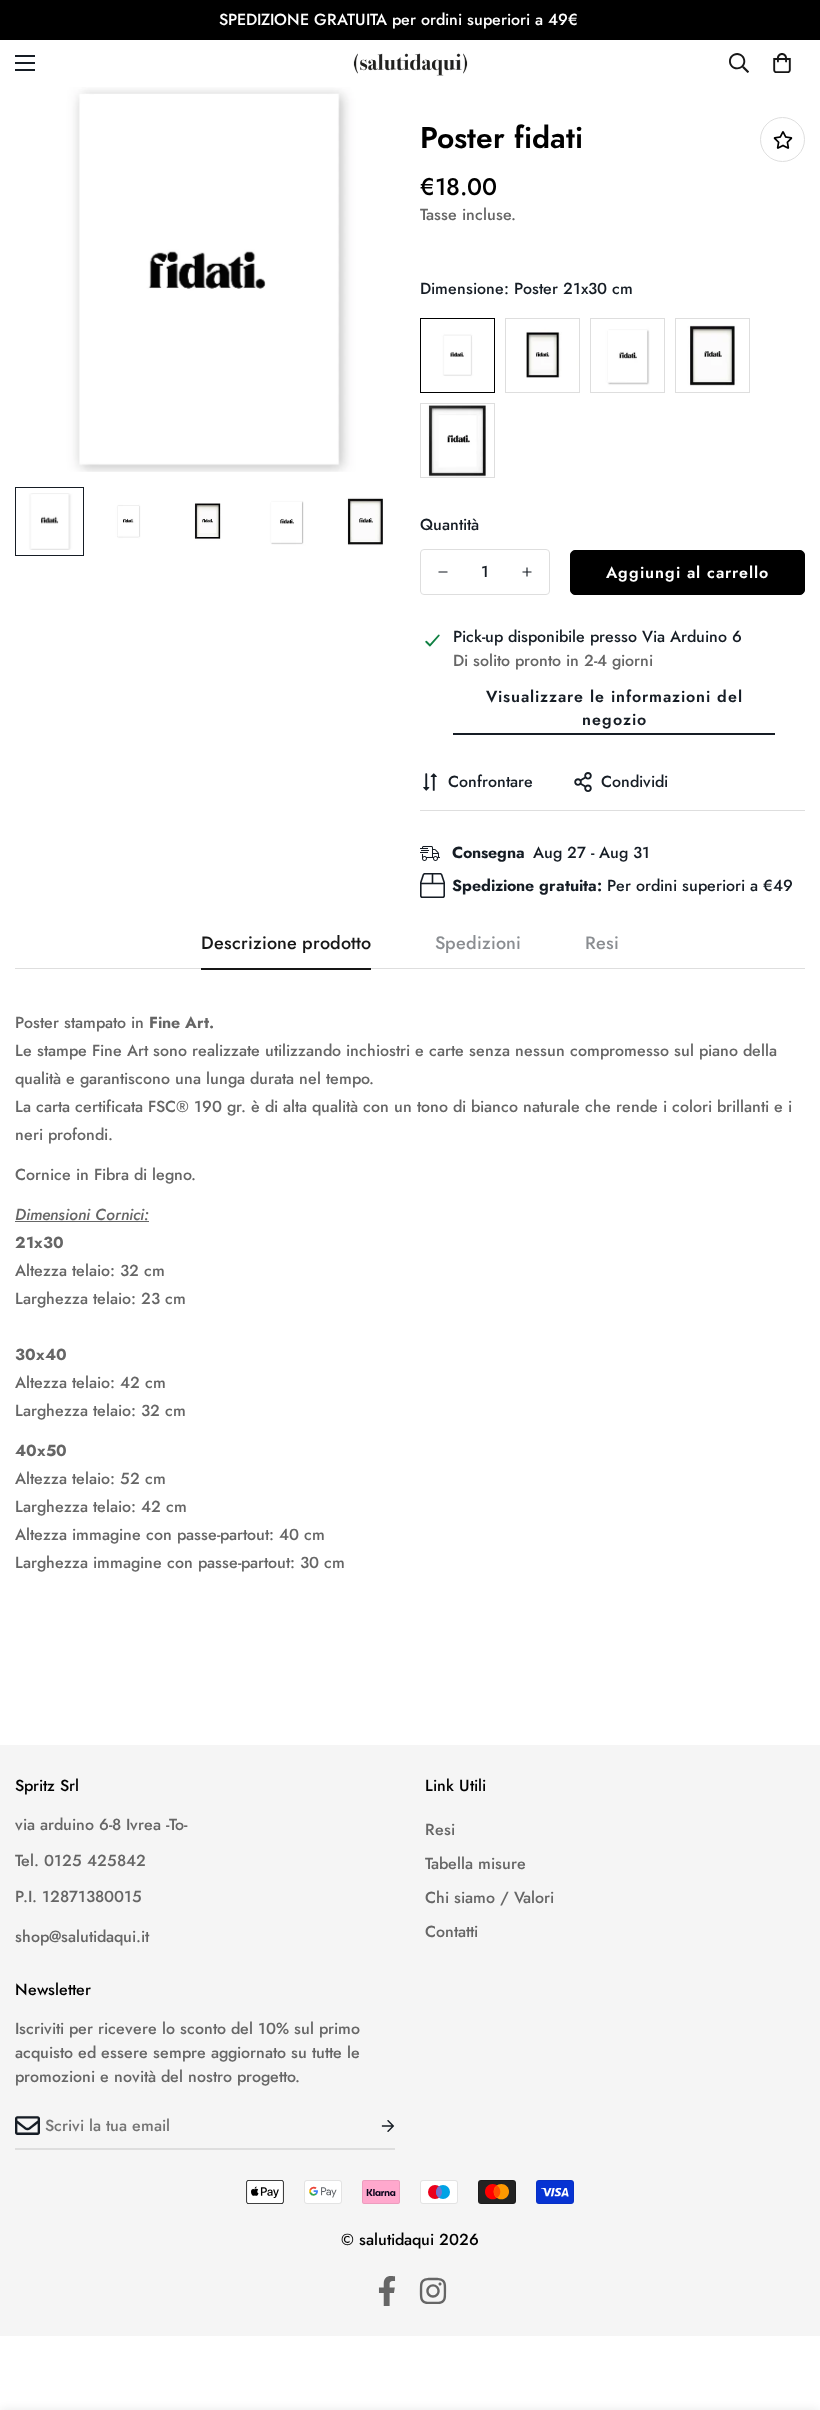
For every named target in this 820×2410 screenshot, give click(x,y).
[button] (782, 63)
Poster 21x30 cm (457, 355)
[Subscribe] (372, 2126)
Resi (440, 1829)
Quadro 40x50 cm (457, 440)
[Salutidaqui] (410, 63)
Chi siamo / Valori (489, 1897)
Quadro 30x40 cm (712, 355)
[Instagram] (433, 2291)
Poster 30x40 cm (627, 355)
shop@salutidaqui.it (82, 1936)
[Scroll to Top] (781, 2301)
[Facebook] (387, 2291)
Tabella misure (475, 1863)
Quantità (449, 524)
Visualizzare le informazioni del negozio (614, 708)
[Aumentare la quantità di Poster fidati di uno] (527, 572)
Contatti (451, 1931)
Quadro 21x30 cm (542, 355)
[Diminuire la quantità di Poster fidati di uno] (443, 572)
